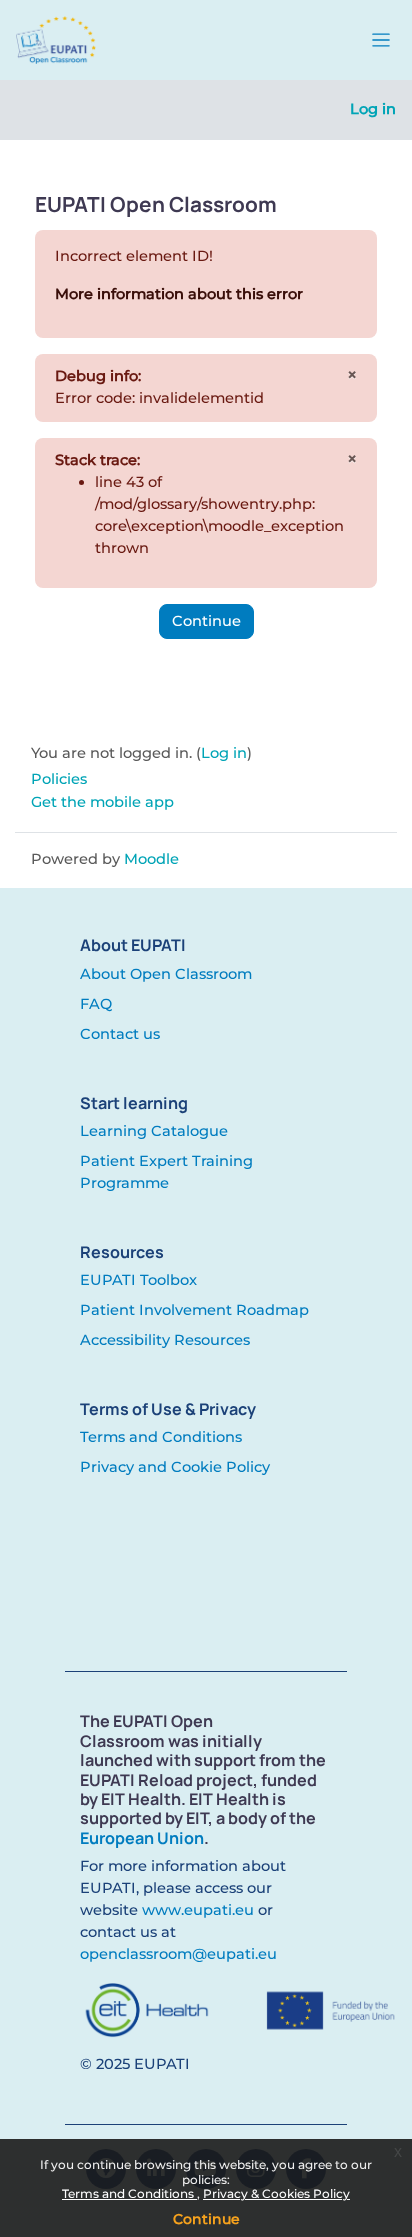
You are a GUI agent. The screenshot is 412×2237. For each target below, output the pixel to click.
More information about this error (179, 294)
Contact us (120, 1034)
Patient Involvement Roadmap (194, 1310)
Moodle (151, 859)
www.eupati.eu (198, 1910)
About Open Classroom (166, 974)
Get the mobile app (102, 802)
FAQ (96, 1004)
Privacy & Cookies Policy (276, 2193)
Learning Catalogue (154, 1131)
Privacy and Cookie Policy (175, 1467)
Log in (373, 109)
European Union (142, 1838)
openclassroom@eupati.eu (178, 1954)
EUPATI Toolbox (138, 1280)
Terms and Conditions (129, 2193)
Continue (206, 2219)
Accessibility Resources (165, 1340)
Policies (59, 779)
